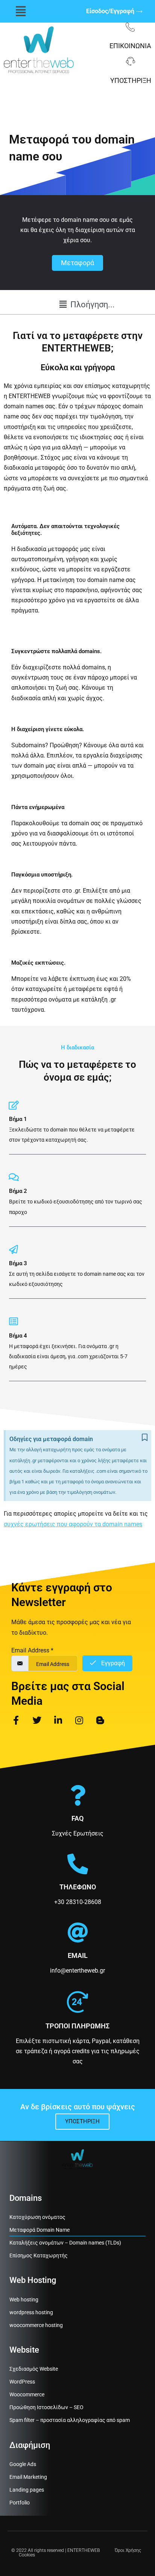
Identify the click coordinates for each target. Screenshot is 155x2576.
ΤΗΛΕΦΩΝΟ (78, 1887)
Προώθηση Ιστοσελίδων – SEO (46, 2407)
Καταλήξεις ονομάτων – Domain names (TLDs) (65, 2243)
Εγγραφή (112, 1663)
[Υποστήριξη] (131, 61)
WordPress (22, 2382)
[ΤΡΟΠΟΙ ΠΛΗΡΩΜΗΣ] (77, 2002)
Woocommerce (27, 2394)
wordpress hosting (31, 2312)
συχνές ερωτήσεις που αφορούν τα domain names (73, 1524)
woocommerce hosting (36, 2325)
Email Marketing (28, 2477)
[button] (21, 11)
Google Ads (23, 2464)
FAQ (77, 1818)
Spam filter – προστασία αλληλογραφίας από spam (70, 2420)
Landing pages (27, 2490)
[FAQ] (78, 1795)
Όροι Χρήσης (128, 2550)
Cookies (27, 2555)
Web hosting (24, 2300)
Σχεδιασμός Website (34, 2369)
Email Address (32, 1650)
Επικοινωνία (130, 46)
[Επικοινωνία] (130, 27)
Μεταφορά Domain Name (40, 2230)
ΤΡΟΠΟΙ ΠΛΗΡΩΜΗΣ (77, 2026)
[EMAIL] (78, 1932)
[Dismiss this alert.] (145, 1438)
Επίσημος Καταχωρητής (39, 2255)
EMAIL (78, 1955)
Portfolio (20, 2503)
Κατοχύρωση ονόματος (37, 2217)
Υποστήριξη (131, 80)
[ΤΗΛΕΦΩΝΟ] (78, 1864)
